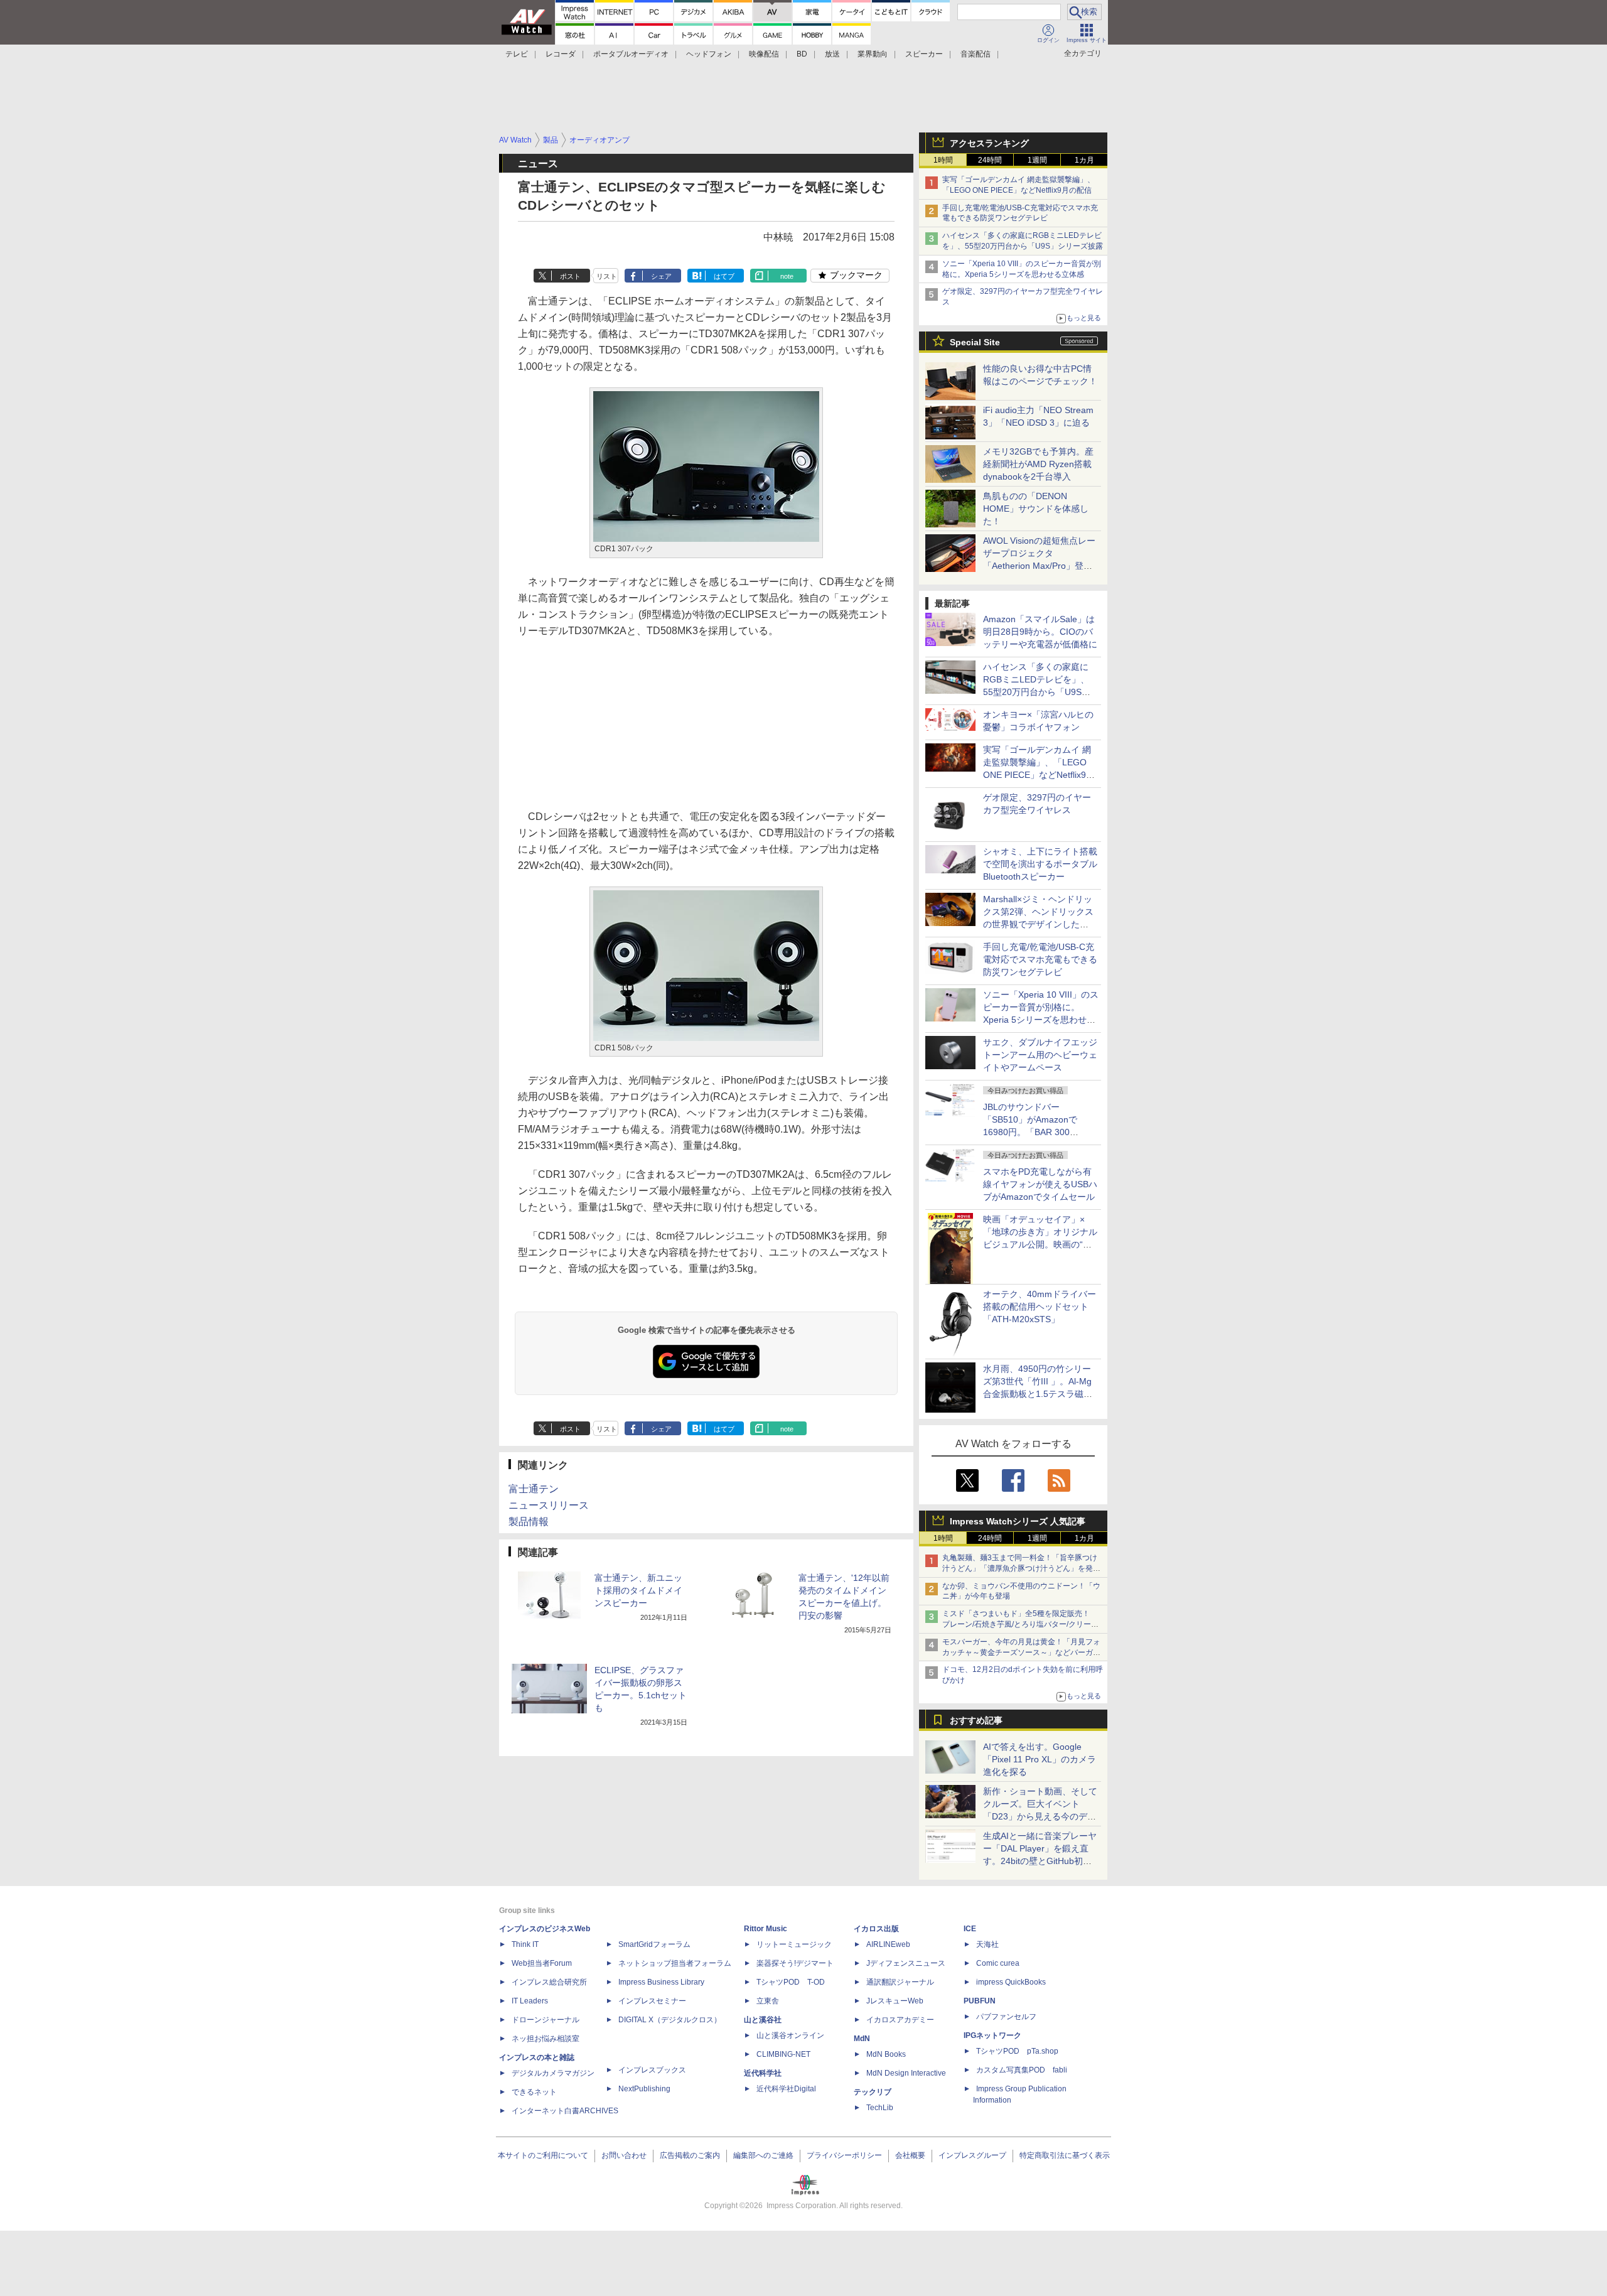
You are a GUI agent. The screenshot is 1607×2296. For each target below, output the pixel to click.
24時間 (990, 160)
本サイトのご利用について (543, 2155)
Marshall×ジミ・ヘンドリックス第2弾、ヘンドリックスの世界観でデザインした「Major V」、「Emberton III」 (1038, 924)
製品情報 (529, 1522)
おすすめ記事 (976, 1720)
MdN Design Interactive (906, 2073)
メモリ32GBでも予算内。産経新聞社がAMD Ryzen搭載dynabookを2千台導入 (1038, 464)
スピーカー (924, 54)
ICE (970, 1929)
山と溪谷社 (763, 2020)
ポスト (570, 276)
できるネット (534, 2092)
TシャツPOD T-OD (791, 1982)
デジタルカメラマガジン (553, 2073)
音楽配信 (975, 54)
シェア (661, 276)
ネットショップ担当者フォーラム (675, 1963)
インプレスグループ (972, 2155)
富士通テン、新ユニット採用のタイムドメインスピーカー (638, 1590)
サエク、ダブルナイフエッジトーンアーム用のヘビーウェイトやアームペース (1040, 1055)
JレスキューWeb (895, 2001)
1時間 (943, 160)
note (787, 276)
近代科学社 (763, 2073)
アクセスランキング (989, 143)
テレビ (517, 54)
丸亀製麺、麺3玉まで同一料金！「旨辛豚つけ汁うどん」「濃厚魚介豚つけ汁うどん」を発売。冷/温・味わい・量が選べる (1020, 1568)
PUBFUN (980, 2001)
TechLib (880, 2108)
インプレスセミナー (652, 2001)
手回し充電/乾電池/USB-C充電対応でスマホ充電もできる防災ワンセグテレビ (1040, 959)
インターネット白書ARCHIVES (565, 2111)
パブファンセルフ (1006, 2017)
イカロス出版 (876, 1929)
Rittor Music (766, 1929)
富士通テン (534, 1489)
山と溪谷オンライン (790, 2035)
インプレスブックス (652, 2070)
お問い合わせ (624, 2155)
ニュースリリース (549, 1505)
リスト (607, 276)
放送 (832, 54)
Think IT (525, 1944)
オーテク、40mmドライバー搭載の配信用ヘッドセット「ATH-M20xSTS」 (1040, 1307)
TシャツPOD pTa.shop (1017, 2051)
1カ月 (1084, 160)
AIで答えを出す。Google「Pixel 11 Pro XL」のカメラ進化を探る (1040, 1759)
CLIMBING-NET (783, 2054)
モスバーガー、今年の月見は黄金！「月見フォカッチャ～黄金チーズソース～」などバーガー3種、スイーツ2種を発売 (1021, 1652)
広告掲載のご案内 (690, 2155)
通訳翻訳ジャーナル (900, 1982)
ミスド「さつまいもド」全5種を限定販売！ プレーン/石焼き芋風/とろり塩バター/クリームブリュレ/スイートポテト (1020, 1624)
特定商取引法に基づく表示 (1065, 2155)
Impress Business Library (661, 1982)
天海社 (987, 1944)
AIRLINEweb (888, 1944)
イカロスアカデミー (900, 2020)
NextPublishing (644, 2089)
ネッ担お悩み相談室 (546, 2039)
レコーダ (561, 54)
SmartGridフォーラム (654, 1944)
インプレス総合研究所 (549, 1982)
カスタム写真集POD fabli (1022, 2070)
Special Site (975, 342)
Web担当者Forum (542, 1963)
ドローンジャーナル (546, 2020)
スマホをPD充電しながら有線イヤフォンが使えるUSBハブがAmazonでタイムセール (1040, 1184)
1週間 (1037, 160)
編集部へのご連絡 (763, 2155)
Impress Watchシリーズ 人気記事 (1018, 1521)
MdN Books (886, 2054)
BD (802, 54)
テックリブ (873, 2092)
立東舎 (768, 2001)
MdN (862, 2039)
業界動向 (873, 54)
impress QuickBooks (1011, 1982)
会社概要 (910, 2155)
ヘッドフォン (709, 54)
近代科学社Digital (786, 2089)
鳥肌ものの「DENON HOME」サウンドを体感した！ (1036, 509)
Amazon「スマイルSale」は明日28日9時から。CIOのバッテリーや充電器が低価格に (1040, 632)
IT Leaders (530, 2001)
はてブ (724, 276)
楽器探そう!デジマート (795, 1963)
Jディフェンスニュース (906, 1963)
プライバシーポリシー (844, 2155)
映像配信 (764, 54)
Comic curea (998, 1963)
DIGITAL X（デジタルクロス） (670, 2020)
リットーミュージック (794, 1944)
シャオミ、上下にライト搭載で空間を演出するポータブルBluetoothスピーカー (1040, 864)
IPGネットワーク (992, 2035)
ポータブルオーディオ (631, 54)
